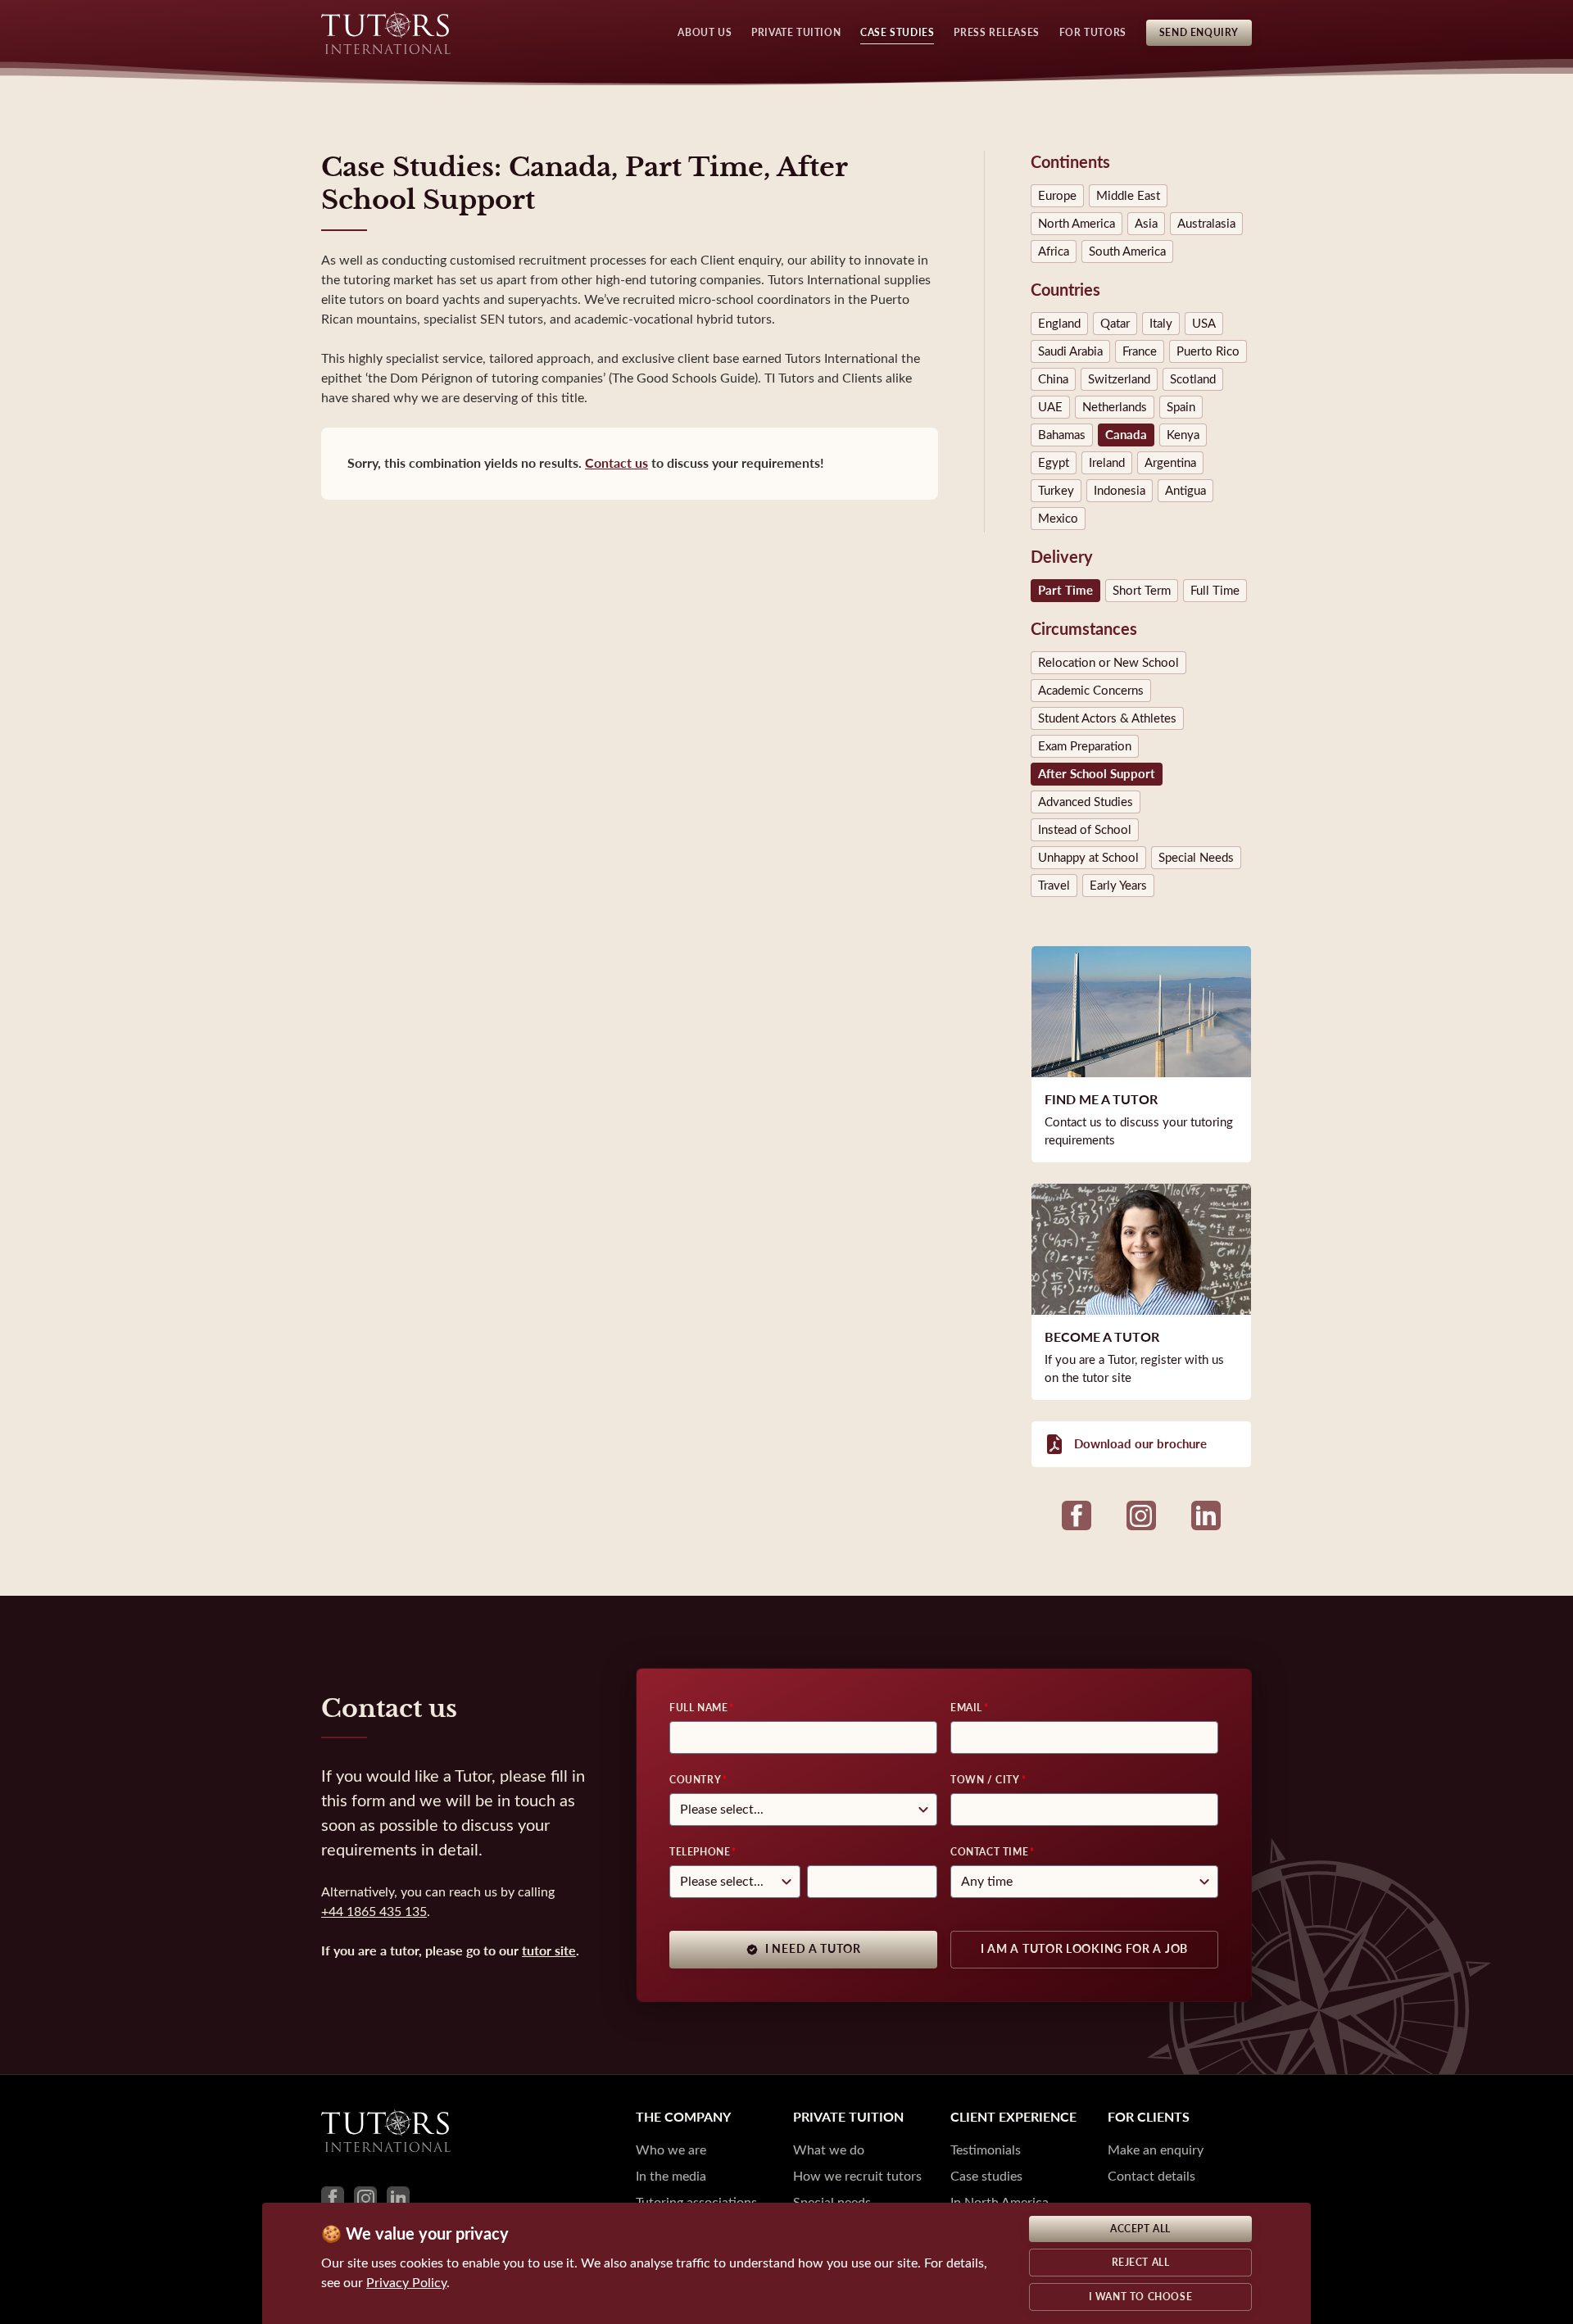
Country (695, 1780)
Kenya (1183, 435)
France (1140, 351)
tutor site (549, 1951)
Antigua (1185, 491)
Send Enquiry (1199, 33)
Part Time (1065, 591)
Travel (1054, 886)
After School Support (1097, 774)
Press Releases (996, 33)
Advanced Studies (1086, 802)
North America (1077, 224)
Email (966, 1708)
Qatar (1115, 324)
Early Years (1118, 886)
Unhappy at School (1088, 858)
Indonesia (1120, 491)
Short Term (1142, 591)
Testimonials (986, 2150)
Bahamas (1062, 435)
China (1053, 379)
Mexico (1058, 519)
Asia (1146, 224)
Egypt (1054, 463)
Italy (1161, 324)
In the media (671, 2176)
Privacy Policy (406, 2283)
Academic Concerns (1091, 691)
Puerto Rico (1208, 351)
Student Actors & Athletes (1107, 718)
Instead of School (1085, 830)
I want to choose (1141, 2297)
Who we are (671, 2150)
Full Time (1215, 591)
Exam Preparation (1085, 746)
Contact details (1151, 2176)
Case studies (986, 2176)
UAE (1050, 407)
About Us (705, 33)
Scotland (1193, 379)
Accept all (1140, 2229)
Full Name (698, 1708)
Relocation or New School (1108, 663)
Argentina (1170, 463)
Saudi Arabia (1070, 351)
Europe (1057, 196)
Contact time (989, 1852)
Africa (1054, 251)
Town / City (985, 1780)
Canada (1126, 435)
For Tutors (1093, 33)
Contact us (617, 463)
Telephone (700, 1852)
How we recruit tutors (857, 2176)
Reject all (1141, 2263)
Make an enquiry (1156, 2150)
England (1059, 324)
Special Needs (1196, 858)
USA (1204, 324)
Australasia (1206, 224)
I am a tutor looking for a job (1084, 1949)
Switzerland (1119, 379)
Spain (1181, 407)
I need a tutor (813, 1949)
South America (1127, 251)
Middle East (1128, 196)
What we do (829, 2150)
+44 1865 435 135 (374, 1912)
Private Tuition (796, 33)
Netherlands (1115, 407)
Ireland (1107, 463)
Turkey (1056, 491)
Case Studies (897, 33)
